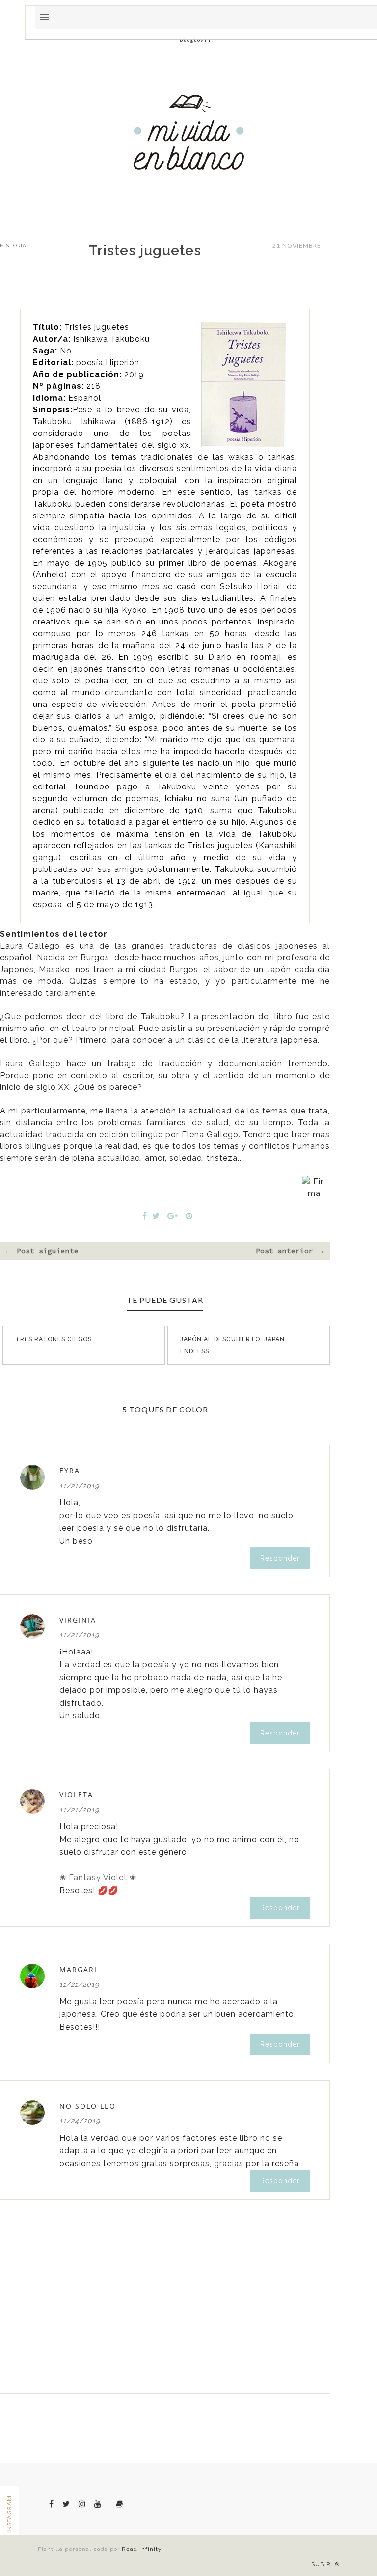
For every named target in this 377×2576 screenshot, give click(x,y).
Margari (78, 1969)
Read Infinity (142, 2549)
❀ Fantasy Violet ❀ (98, 1878)
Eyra (70, 1471)
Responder (280, 1558)
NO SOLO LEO (88, 2106)
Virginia (78, 1620)
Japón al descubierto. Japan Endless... (232, 1345)
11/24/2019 (80, 2121)
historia (13, 246)
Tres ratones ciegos (54, 1339)
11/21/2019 (79, 1486)
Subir (322, 2564)
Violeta (76, 1795)
